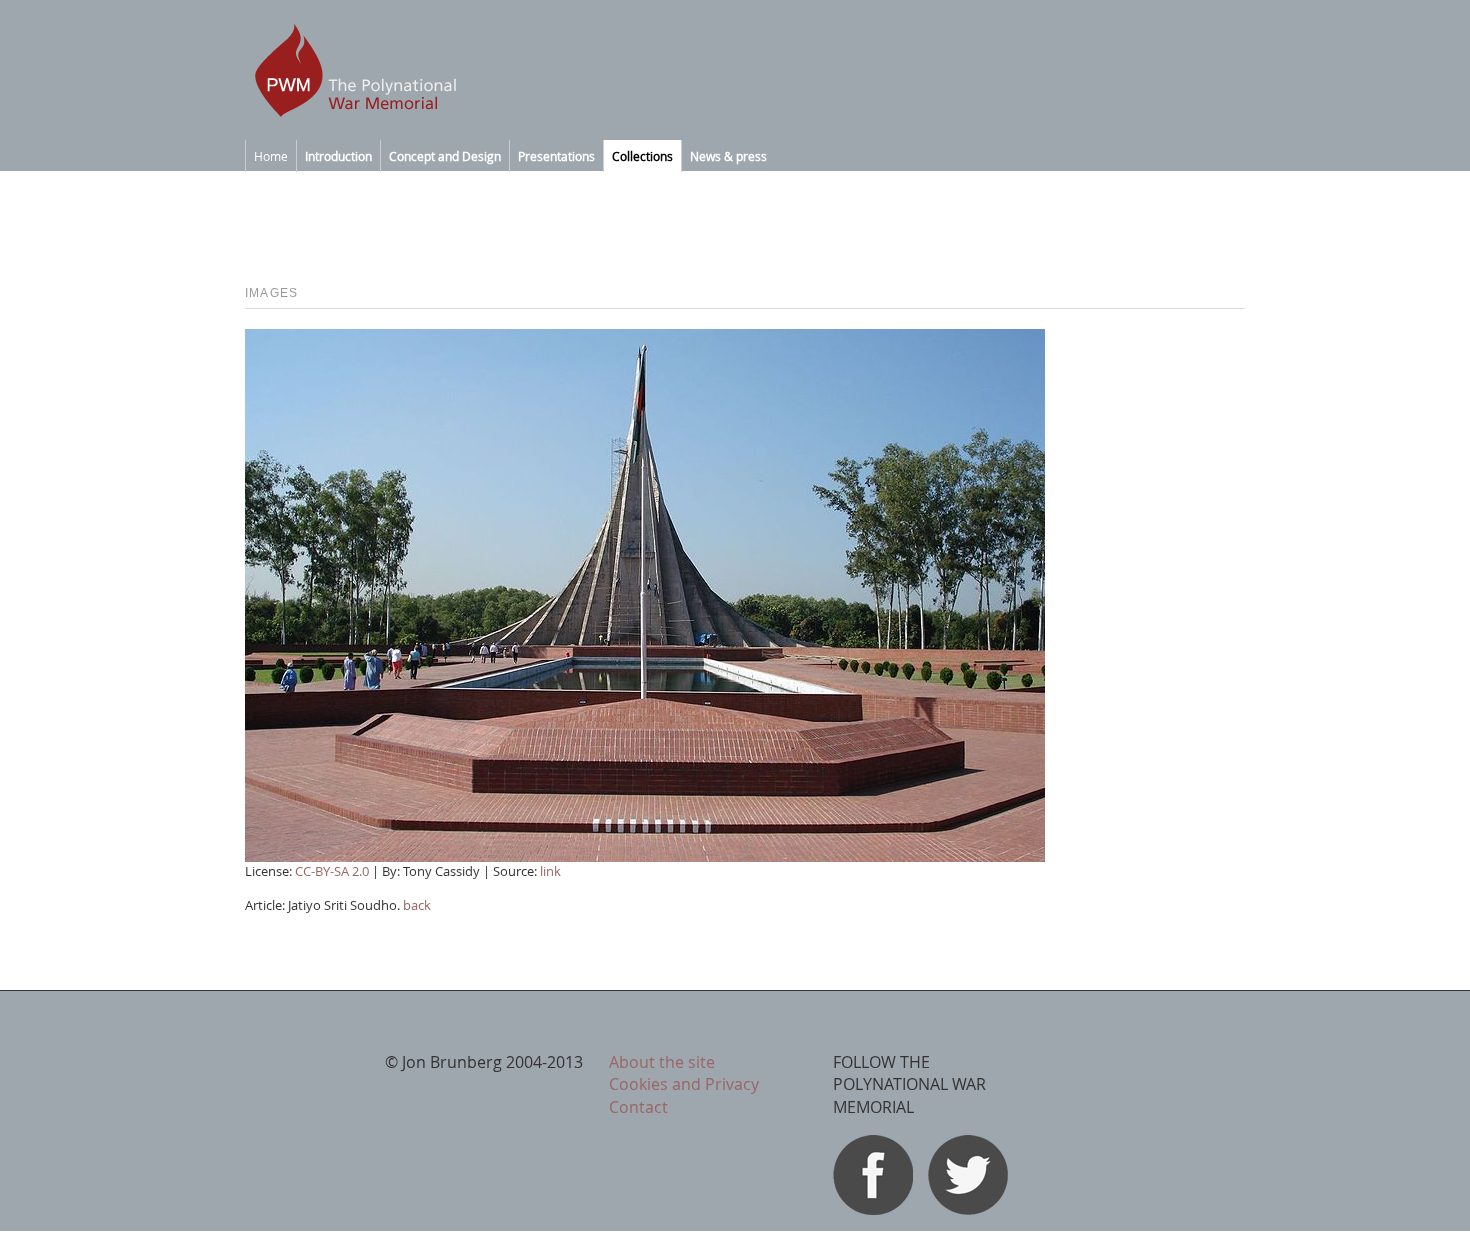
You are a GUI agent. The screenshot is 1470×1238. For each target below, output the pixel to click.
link (550, 871)
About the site (662, 1062)
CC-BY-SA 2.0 (332, 871)
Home (271, 156)
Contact (638, 1107)
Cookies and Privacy (684, 1084)
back (417, 905)
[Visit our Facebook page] (873, 1209)
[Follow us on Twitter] (968, 1209)
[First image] (645, 856)
